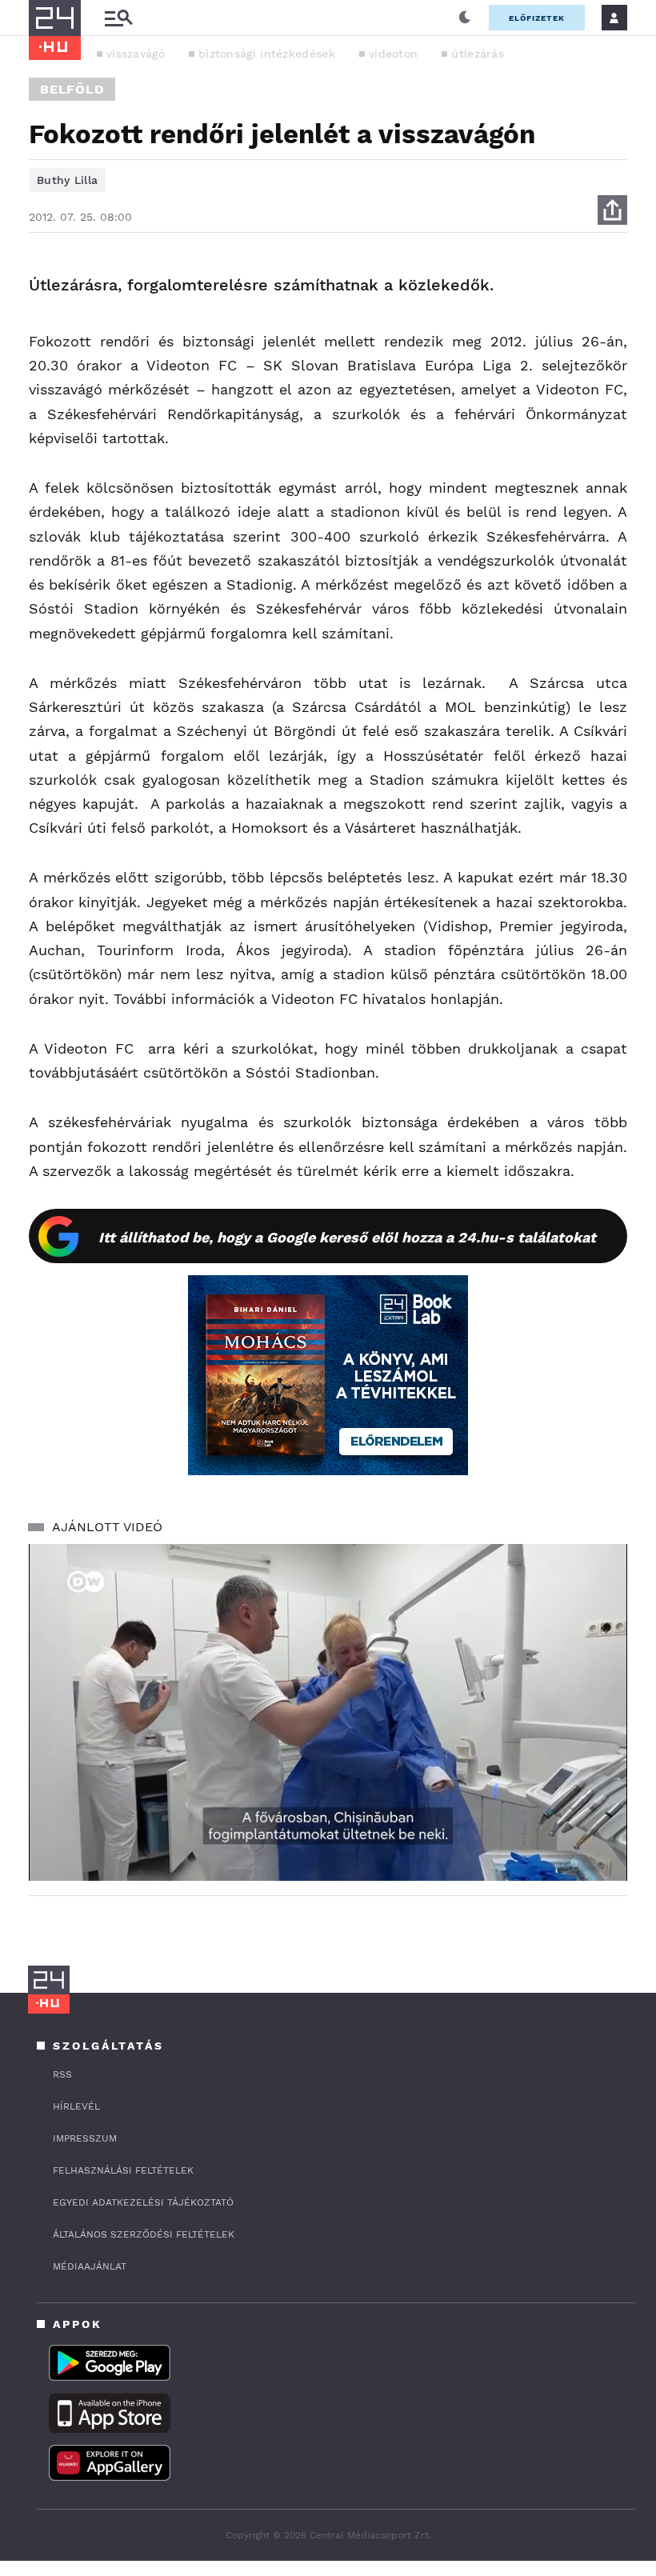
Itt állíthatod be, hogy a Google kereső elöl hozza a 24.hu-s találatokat (347, 1237)
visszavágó (136, 54)
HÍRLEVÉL (76, 2106)
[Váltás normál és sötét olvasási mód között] (465, 18)
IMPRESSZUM (85, 2138)
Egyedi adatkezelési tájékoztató (143, 2202)
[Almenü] (118, 18)
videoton (393, 54)
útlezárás (478, 54)
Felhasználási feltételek (123, 2170)
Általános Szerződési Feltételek (144, 2234)
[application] (328, 1712)
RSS (62, 2074)
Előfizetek (537, 18)
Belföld (72, 89)
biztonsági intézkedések (267, 54)
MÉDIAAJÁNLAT (90, 2266)
